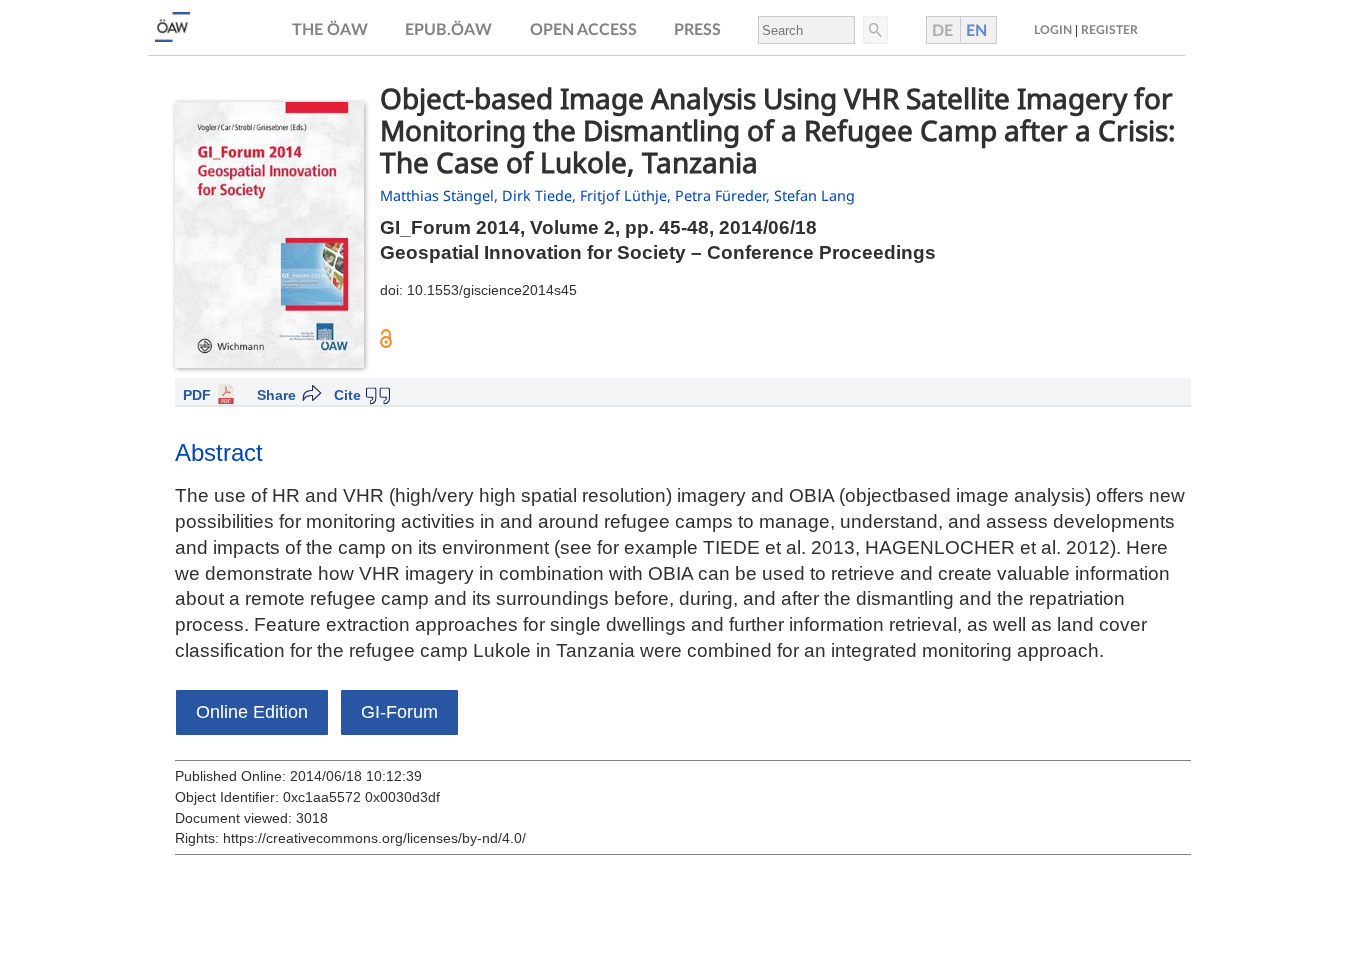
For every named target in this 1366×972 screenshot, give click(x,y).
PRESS (697, 30)
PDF (197, 395)
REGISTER (1109, 30)
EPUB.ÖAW (448, 30)
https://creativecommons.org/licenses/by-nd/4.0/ (374, 838)
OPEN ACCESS (583, 30)
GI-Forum (399, 712)
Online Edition (252, 712)
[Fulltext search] (874, 30)
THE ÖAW (330, 30)
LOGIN (1053, 30)
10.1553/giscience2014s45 (492, 290)
